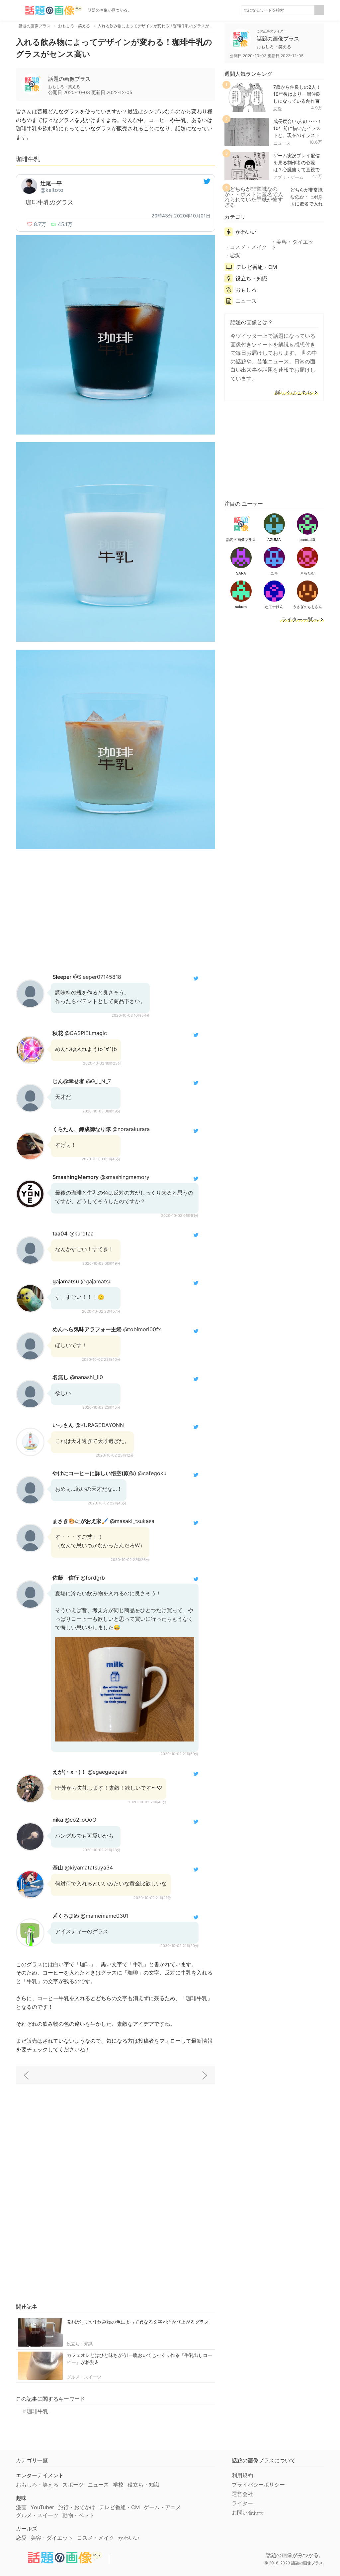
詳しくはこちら (294, 393)
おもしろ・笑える (37, 2485)
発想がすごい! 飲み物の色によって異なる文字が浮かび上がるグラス (138, 2322)
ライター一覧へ (300, 620)
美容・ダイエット (292, 244)
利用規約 (242, 2475)
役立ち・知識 (80, 2344)
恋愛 (278, 109)
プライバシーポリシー (258, 2485)
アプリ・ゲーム (288, 177)
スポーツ (73, 2485)
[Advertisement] (116, 910)
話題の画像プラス (69, 79)
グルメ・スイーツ (84, 2377)
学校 (118, 2485)
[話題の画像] (49, 10)
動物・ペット (78, 2515)
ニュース (282, 143)
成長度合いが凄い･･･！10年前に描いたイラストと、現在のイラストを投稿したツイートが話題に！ (298, 135)
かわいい (246, 232)
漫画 (21, 2507)
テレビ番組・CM (257, 267)
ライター (242, 2503)
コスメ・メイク (248, 247)
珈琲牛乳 (38, 2411)
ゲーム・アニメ (162, 2507)
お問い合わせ (248, 2512)
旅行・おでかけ (77, 2507)
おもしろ (246, 290)
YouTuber (42, 2507)
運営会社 (242, 2494)
